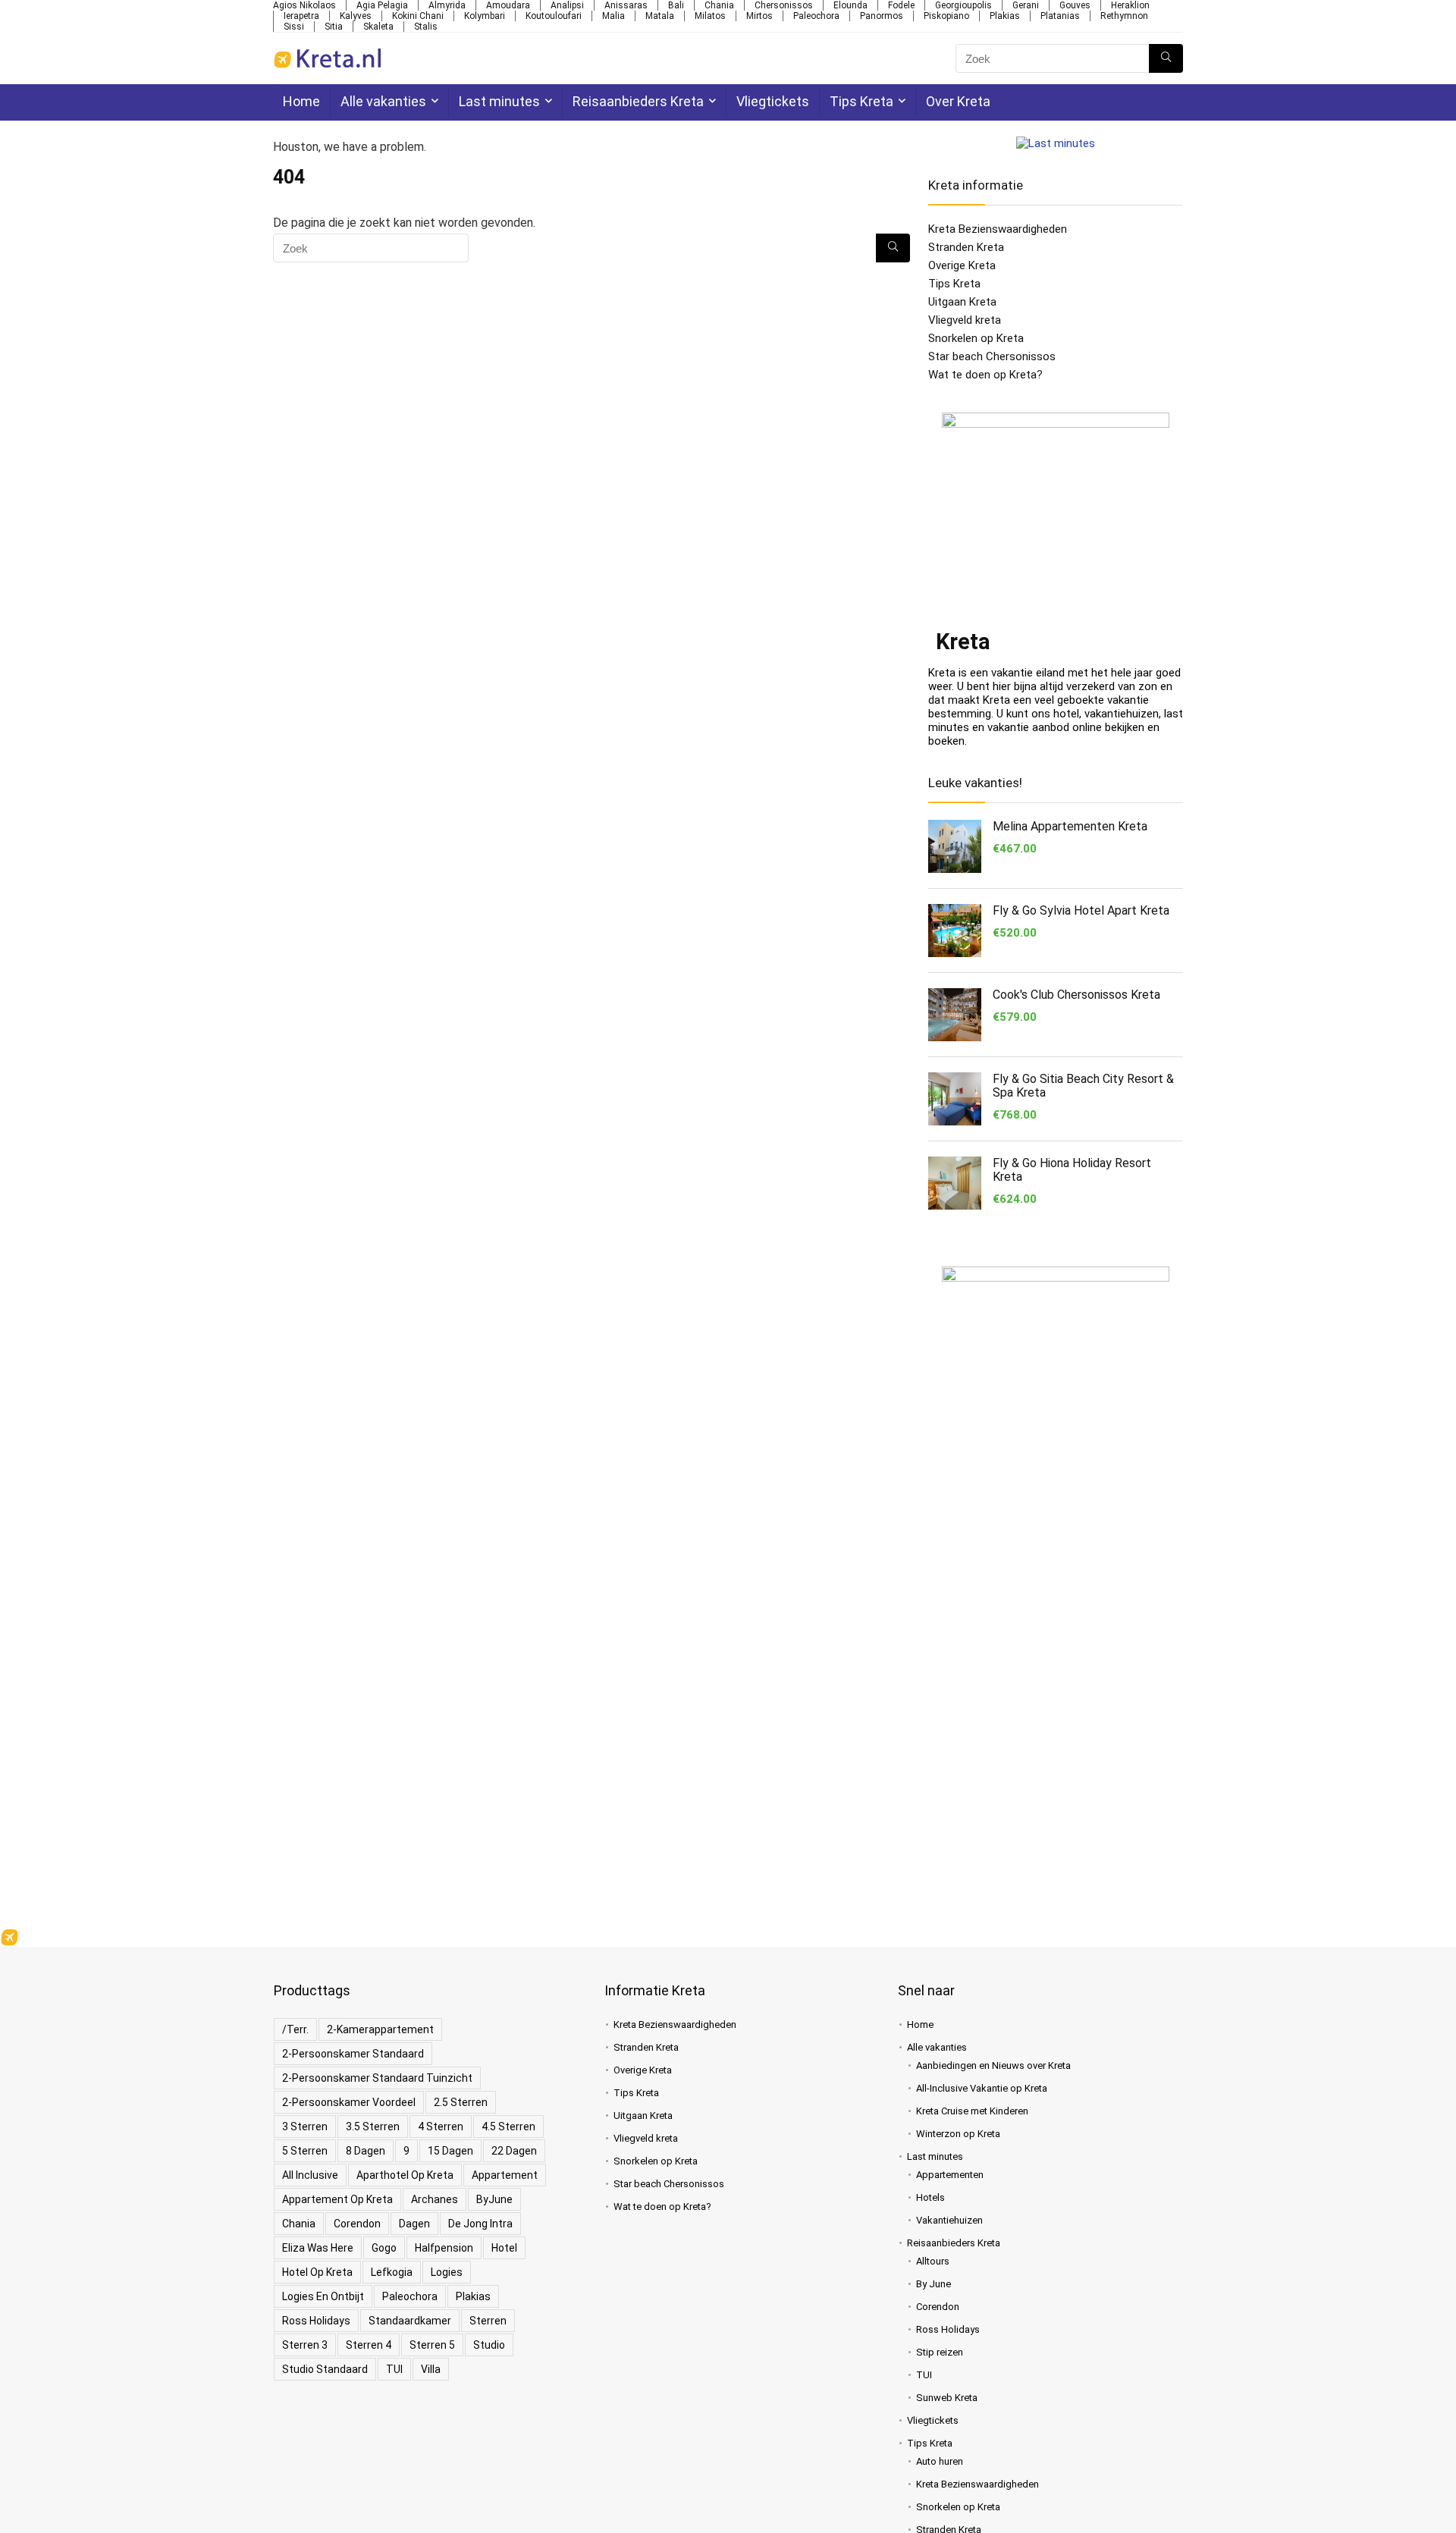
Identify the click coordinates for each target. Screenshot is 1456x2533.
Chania (719, 5)
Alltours (933, 2261)
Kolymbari (485, 16)
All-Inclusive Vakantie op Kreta (982, 2088)
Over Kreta (958, 101)
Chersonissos (784, 5)
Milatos (710, 16)
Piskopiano (946, 16)
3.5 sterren (373, 2127)
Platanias (1060, 16)
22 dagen (514, 2151)
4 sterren (441, 2127)
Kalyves (356, 16)
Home (301, 101)
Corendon (357, 2224)
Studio (489, 2345)
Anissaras (626, 5)
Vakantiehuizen (949, 2220)
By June (934, 2284)
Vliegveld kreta (965, 320)
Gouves (1075, 5)
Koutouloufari (554, 16)
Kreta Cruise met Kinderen (972, 2111)
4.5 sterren (508, 2127)
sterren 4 (369, 2345)
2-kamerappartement (380, 2029)
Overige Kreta (962, 265)
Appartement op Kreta (337, 2199)
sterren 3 (305, 2345)
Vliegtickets (773, 101)
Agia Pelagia (382, 5)
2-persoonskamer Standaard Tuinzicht (377, 2078)
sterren (488, 2321)
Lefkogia (392, 2272)
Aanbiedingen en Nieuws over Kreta (993, 2065)
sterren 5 (432, 2345)
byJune (494, 2199)
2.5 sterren (461, 2102)
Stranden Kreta (966, 247)
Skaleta (378, 27)
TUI (394, 2369)
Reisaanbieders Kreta (638, 101)
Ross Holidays (316, 2321)
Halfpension (444, 2248)
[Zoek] (1166, 58)
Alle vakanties (383, 101)
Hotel (504, 2248)
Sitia (334, 27)
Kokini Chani (418, 16)
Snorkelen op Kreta (976, 338)
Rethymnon (1124, 16)
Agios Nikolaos (304, 5)
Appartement (505, 2175)
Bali (676, 5)
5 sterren (305, 2151)
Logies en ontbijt (323, 2296)
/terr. (295, 2029)
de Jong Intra (480, 2224)
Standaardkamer (410, 2321)
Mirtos (759, 16)
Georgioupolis (963, 5)
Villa (431, 2369)
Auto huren (940, 2461)
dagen (414, 2224)
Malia (613, 16)
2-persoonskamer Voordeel (349, 2102)
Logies (447, 2272)
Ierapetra (301, 16)
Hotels (930, 2197)
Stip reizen (940, 2352)
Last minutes (499, 101)
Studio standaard (325, 2369)
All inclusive (310, 2175)
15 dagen (450, 2151)
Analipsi (567, 5)
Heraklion (1130, 5)
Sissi (294, 27)
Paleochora (816, 16)
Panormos (882, 16)
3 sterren (305, 2127)
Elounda (850, 5)
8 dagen (366, 2151)
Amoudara (508, 5)
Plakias (1005, 16)
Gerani (1026, 5)
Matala (660, 16)
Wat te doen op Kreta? (985, 375)
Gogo (384, 2248)
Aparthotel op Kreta (405, 2175)
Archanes (435, 2199)
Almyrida (447, 5)
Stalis (426, 27)
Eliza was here (318, 2248)
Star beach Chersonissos (992, 356)
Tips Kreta (861, 101)
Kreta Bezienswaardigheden (998, 229)
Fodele (901, 5)
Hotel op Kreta (317, 2272)
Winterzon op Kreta (958, 2134)
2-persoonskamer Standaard (353, 2054)
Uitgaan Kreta (962, 302)
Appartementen (950, 2175)
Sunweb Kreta (947, 2398)
